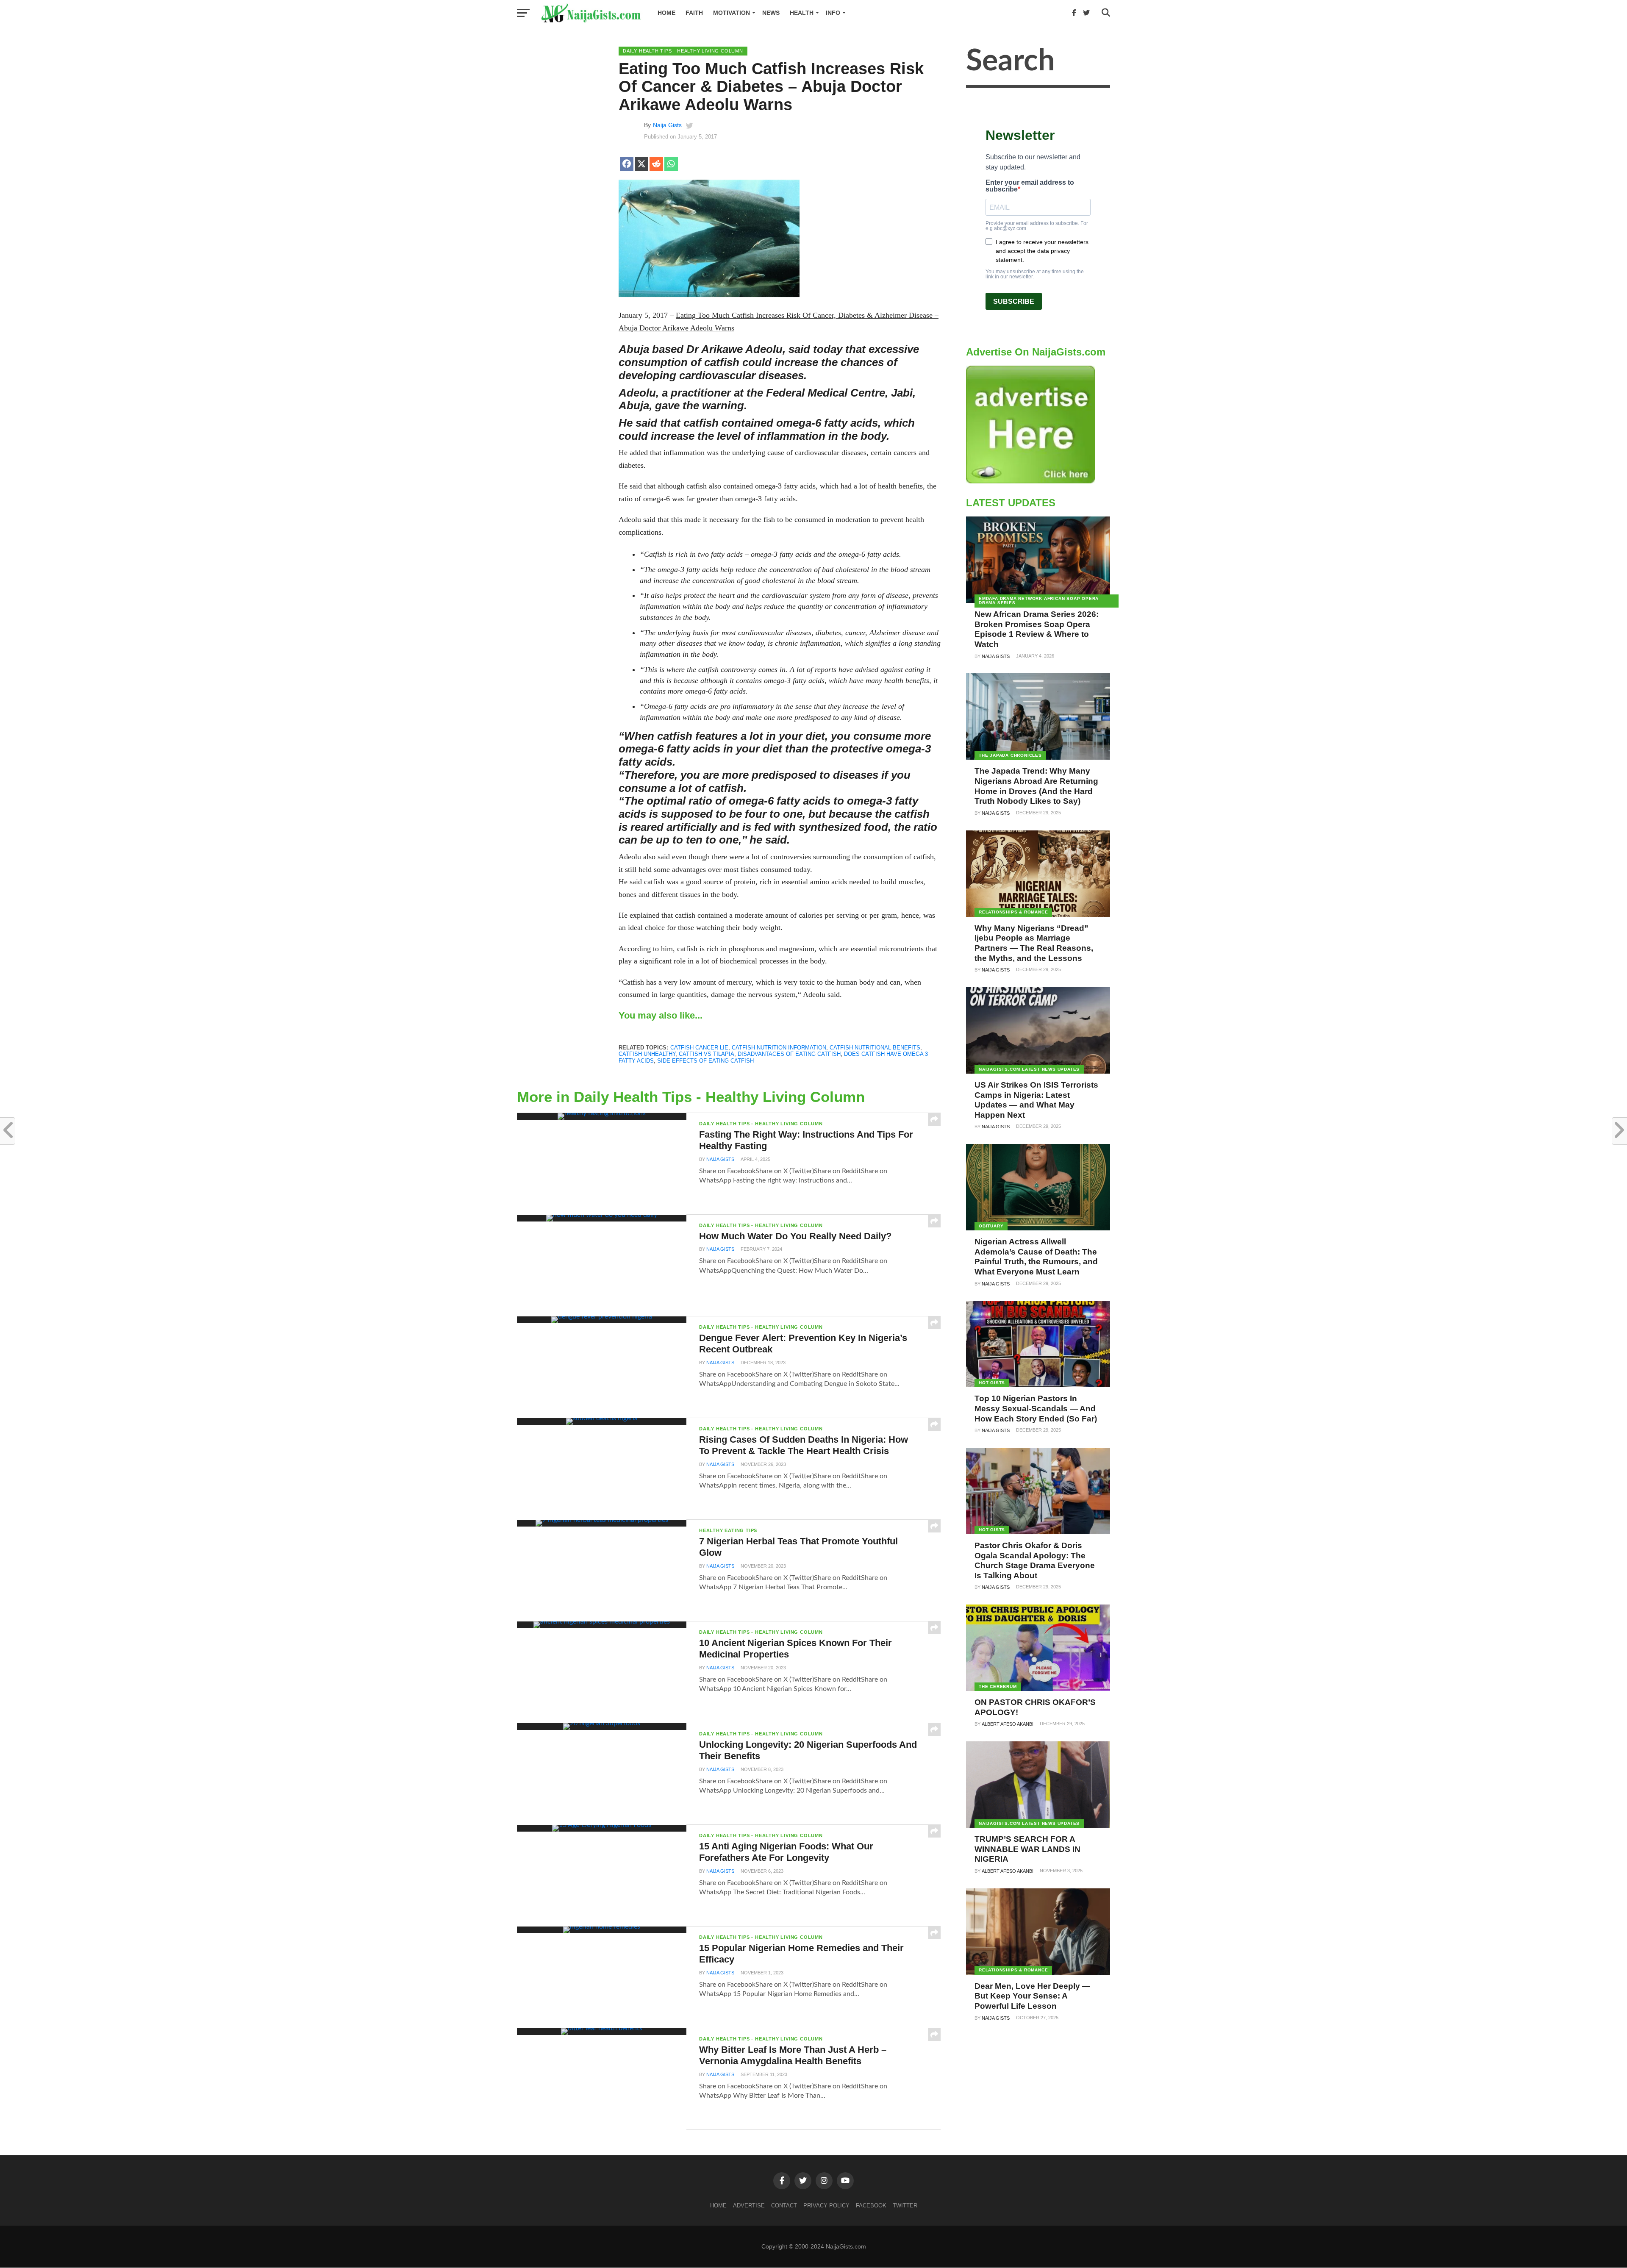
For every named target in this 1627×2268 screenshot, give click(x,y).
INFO (833, 13)
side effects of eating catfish (705, 1061)
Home (666, 13)
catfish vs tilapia (707, 1054)
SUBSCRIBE (1014, 301)
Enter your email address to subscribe (1030, 186)
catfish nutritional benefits (875, 1048)
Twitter (905, 2206)
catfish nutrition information (779, 1048)
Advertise (749, 2206)
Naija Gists (667, 125)
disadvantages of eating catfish (789, 1054)
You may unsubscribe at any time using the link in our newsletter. (1035, 274)
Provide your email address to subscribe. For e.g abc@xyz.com (1037, 226)
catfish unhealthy (647, 1054)
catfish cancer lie (699, 1048)
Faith (694, 13)
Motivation (732, 13)
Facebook (871, 2206)
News (771, 13)
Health (802, 13)
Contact (784, 2206)
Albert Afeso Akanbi (1008, 1724)
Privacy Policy (826, 2206)
